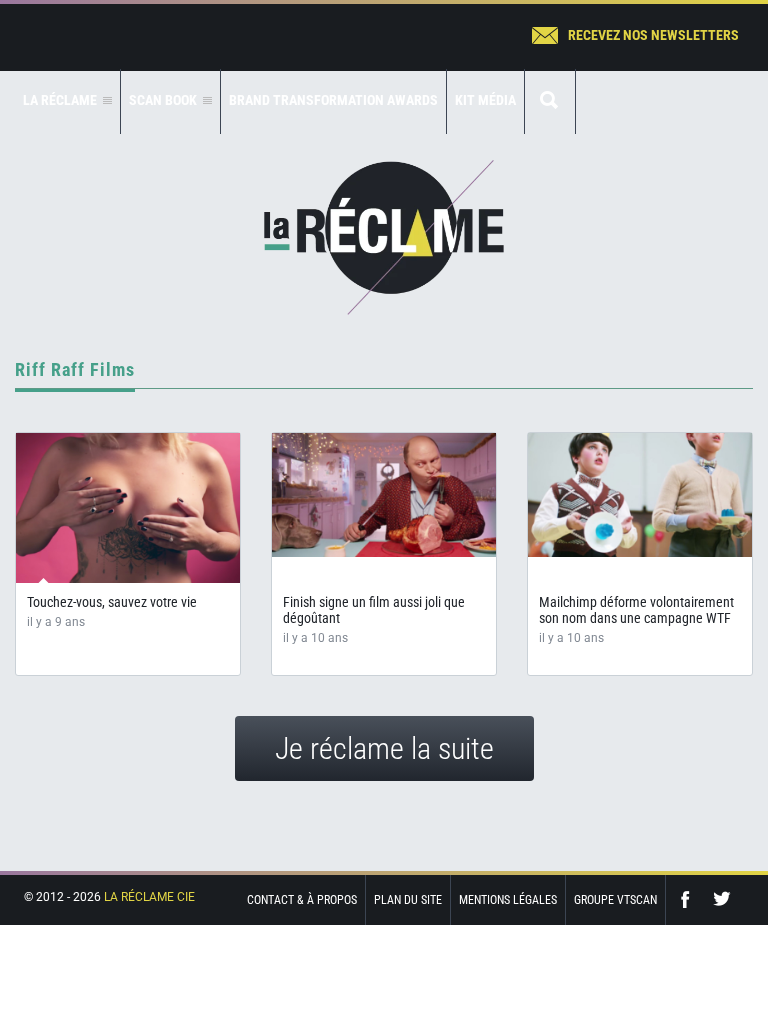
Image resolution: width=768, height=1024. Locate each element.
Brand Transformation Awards (333, 100)
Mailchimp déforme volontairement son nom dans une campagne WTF (636, 610)
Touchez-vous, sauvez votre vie (112, 602)
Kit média (485, 100)
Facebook (690, 899)
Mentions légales (508, 900)
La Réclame (384, 237)
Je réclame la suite (384, 748)
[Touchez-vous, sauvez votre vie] (128, 508)
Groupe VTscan (615, 900)
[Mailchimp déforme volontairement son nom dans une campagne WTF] (640, 495)
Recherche (550, 101)
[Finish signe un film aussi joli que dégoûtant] (384, 495)
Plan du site (408, 900)
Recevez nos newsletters (653, 35)
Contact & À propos (302, 900)
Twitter (722, 899)
